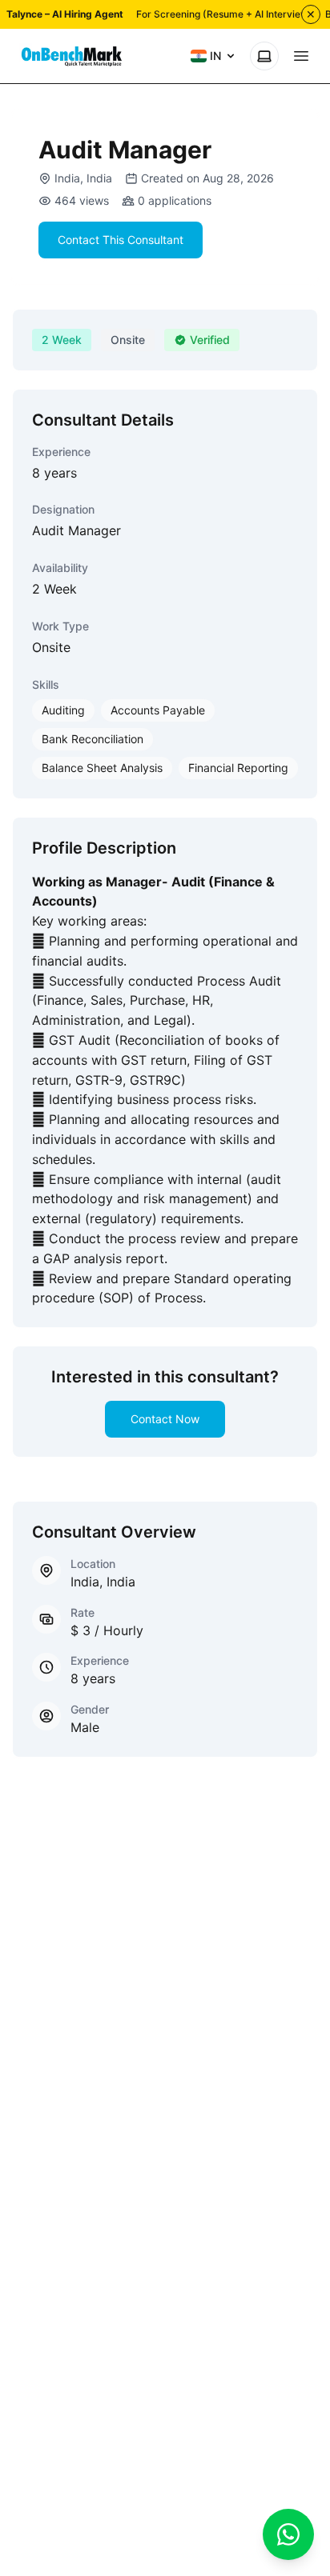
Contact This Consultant (121, 240)
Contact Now (165, 1419)
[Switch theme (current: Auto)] (264, 56)
